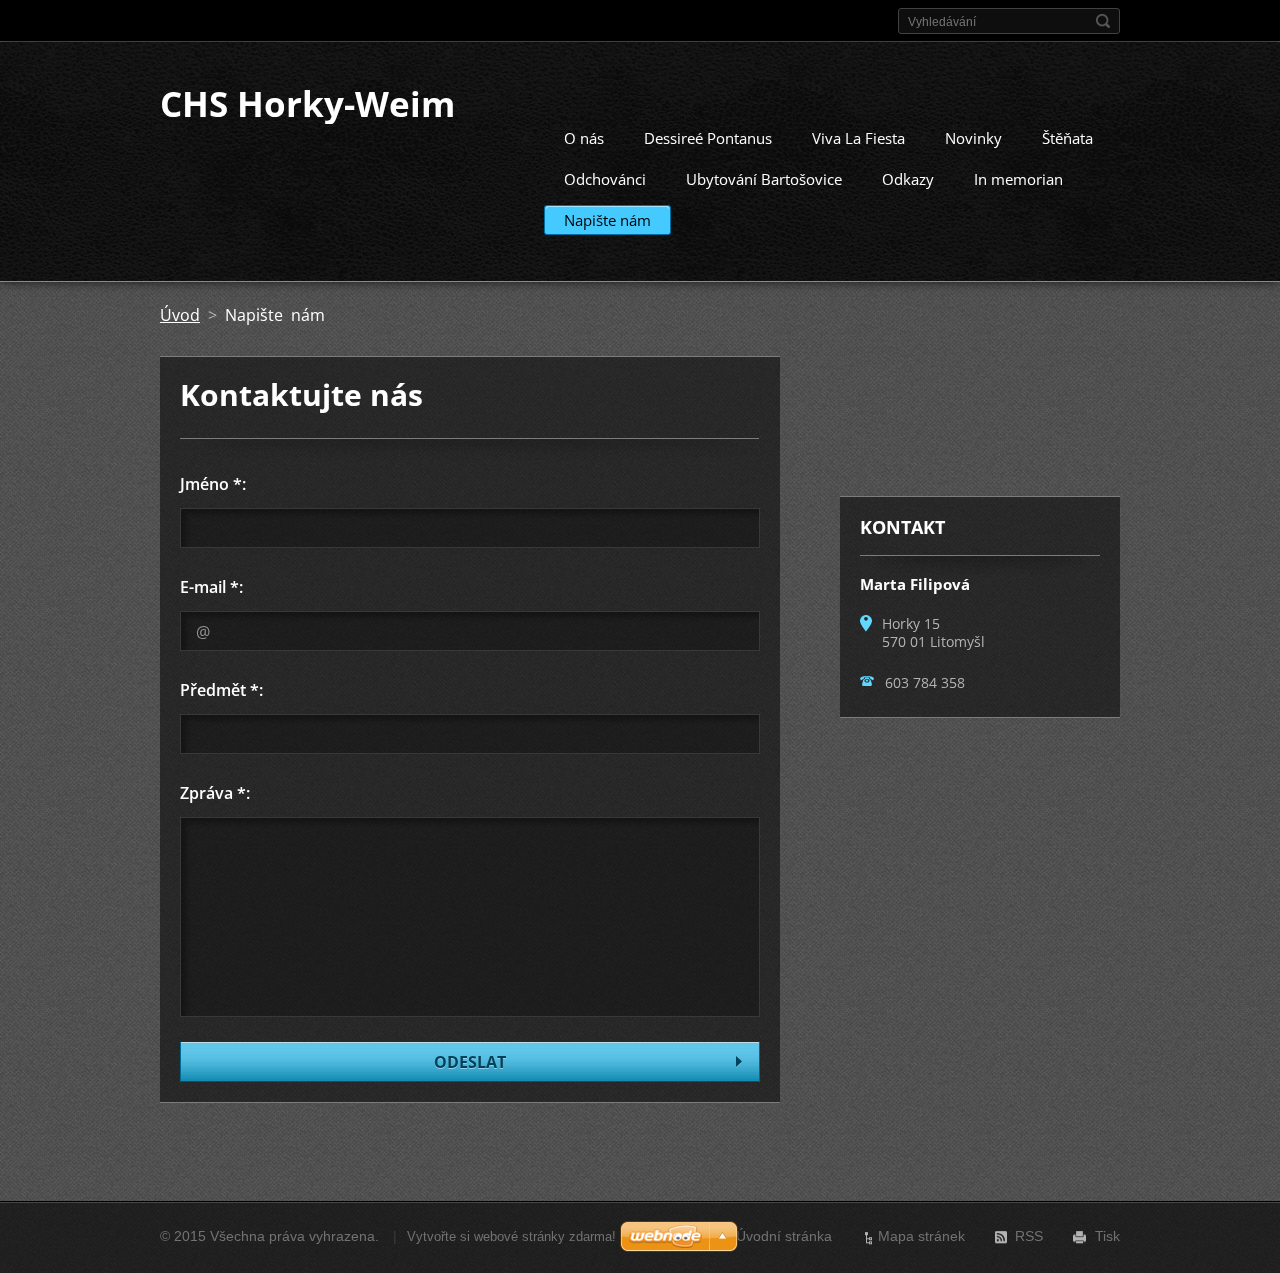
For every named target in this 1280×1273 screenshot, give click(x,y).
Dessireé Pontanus (708, 138)
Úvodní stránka (784, 1236)
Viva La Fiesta (858, 138)
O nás (584, 138)
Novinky (973, 138)
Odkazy (908, 179)
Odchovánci (605, 179)
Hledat (1103, 21)
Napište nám (607, 220)
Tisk (1107, 1236)
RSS (1029, 1236)
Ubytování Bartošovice (764, 179)
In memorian (1018, 179)
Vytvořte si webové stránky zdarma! (511, 1236)
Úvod (180, 315)
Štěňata (1067, 138)
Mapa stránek (921, 1236)
